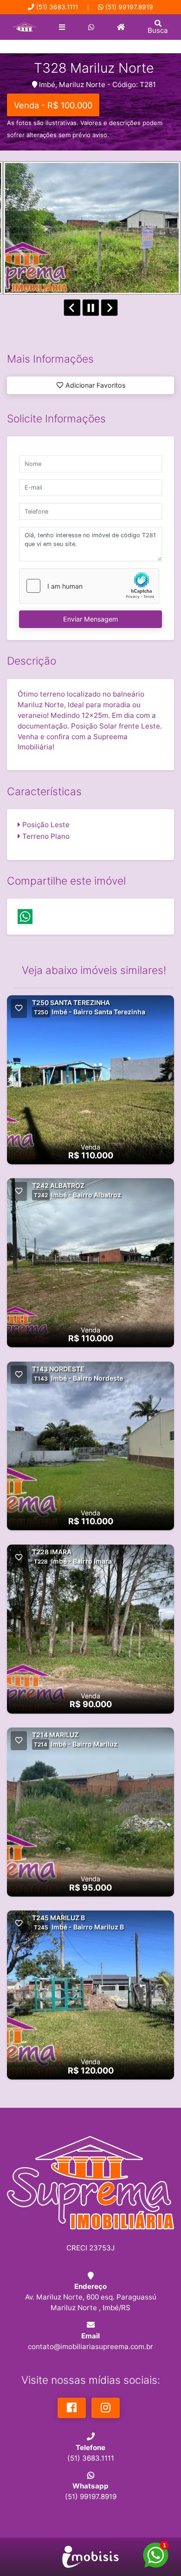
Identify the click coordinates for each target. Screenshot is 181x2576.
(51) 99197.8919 (129, 7)
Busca (158, 30)
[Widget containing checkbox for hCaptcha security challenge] (89, 586)
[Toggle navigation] (62, 27)
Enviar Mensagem (90, 619)
